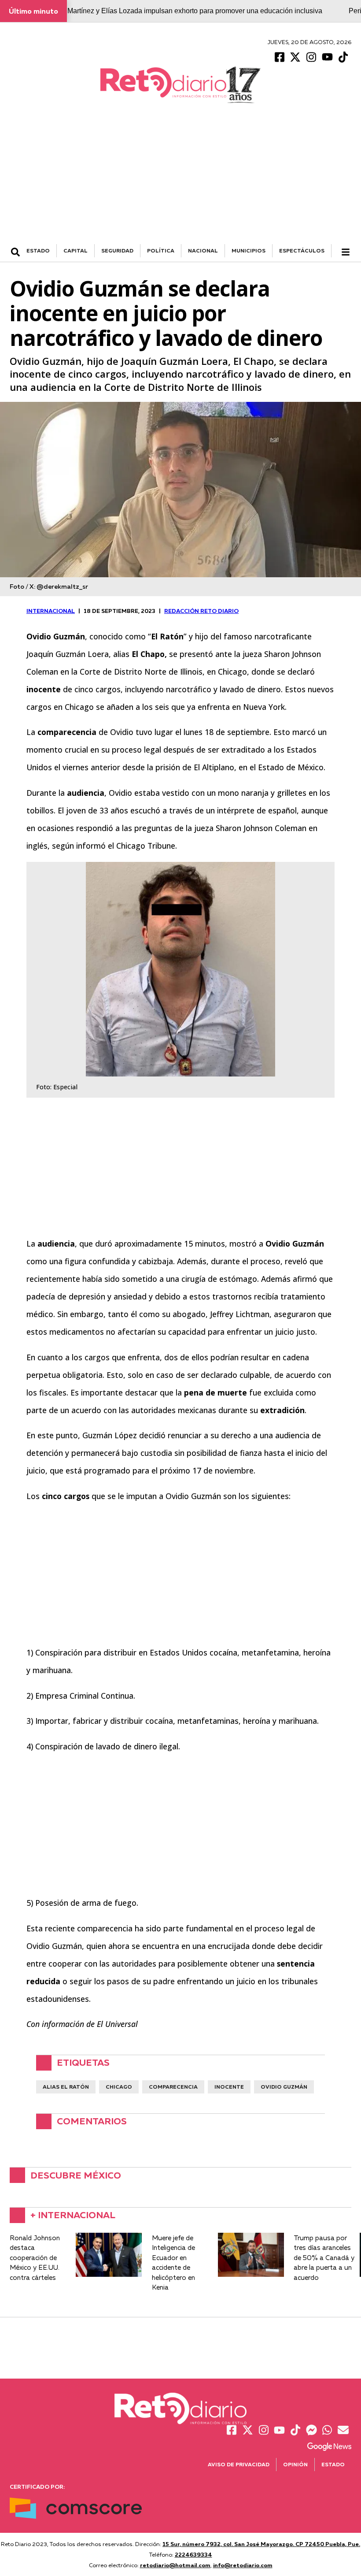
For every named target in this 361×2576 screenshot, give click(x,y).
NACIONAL (203, 251)
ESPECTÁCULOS (302, 251)
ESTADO (38, 251)
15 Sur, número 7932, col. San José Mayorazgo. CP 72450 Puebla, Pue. (261, 2544)
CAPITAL (76, 251)
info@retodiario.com (243, 2565)
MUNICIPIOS (249, 251)
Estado (333, 2464)
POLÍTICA (161, 251)
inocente (229, 2087)
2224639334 (193, 2554)
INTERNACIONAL (51, 611)
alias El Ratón (66, 2087)
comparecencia (173, 2087)
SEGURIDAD (117, 251)
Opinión (295, 2464)
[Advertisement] (180, 178)
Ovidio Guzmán (284, 2087)
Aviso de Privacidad (239, 2464)
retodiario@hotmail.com (175, 2565)
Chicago (119, 2087)
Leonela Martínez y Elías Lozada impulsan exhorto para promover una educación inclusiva (181, 11)
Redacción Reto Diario (201, 611)
